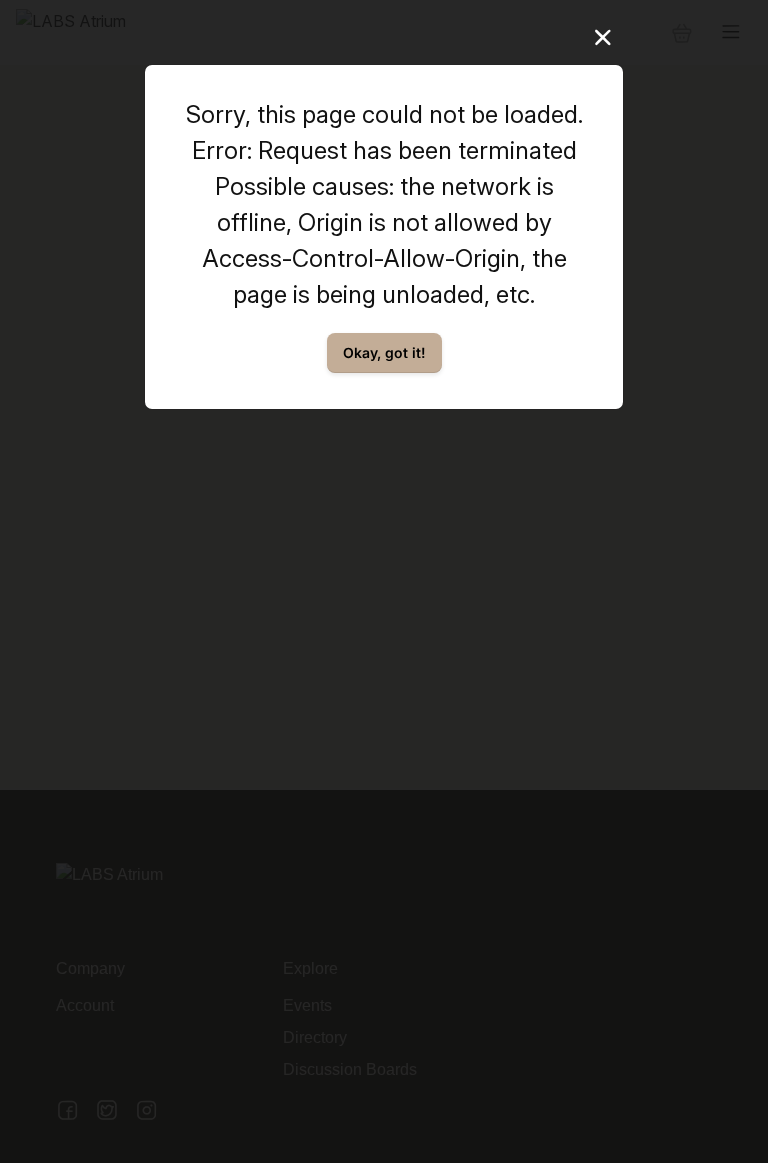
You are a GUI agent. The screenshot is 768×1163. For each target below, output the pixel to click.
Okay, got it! (384, 352)
